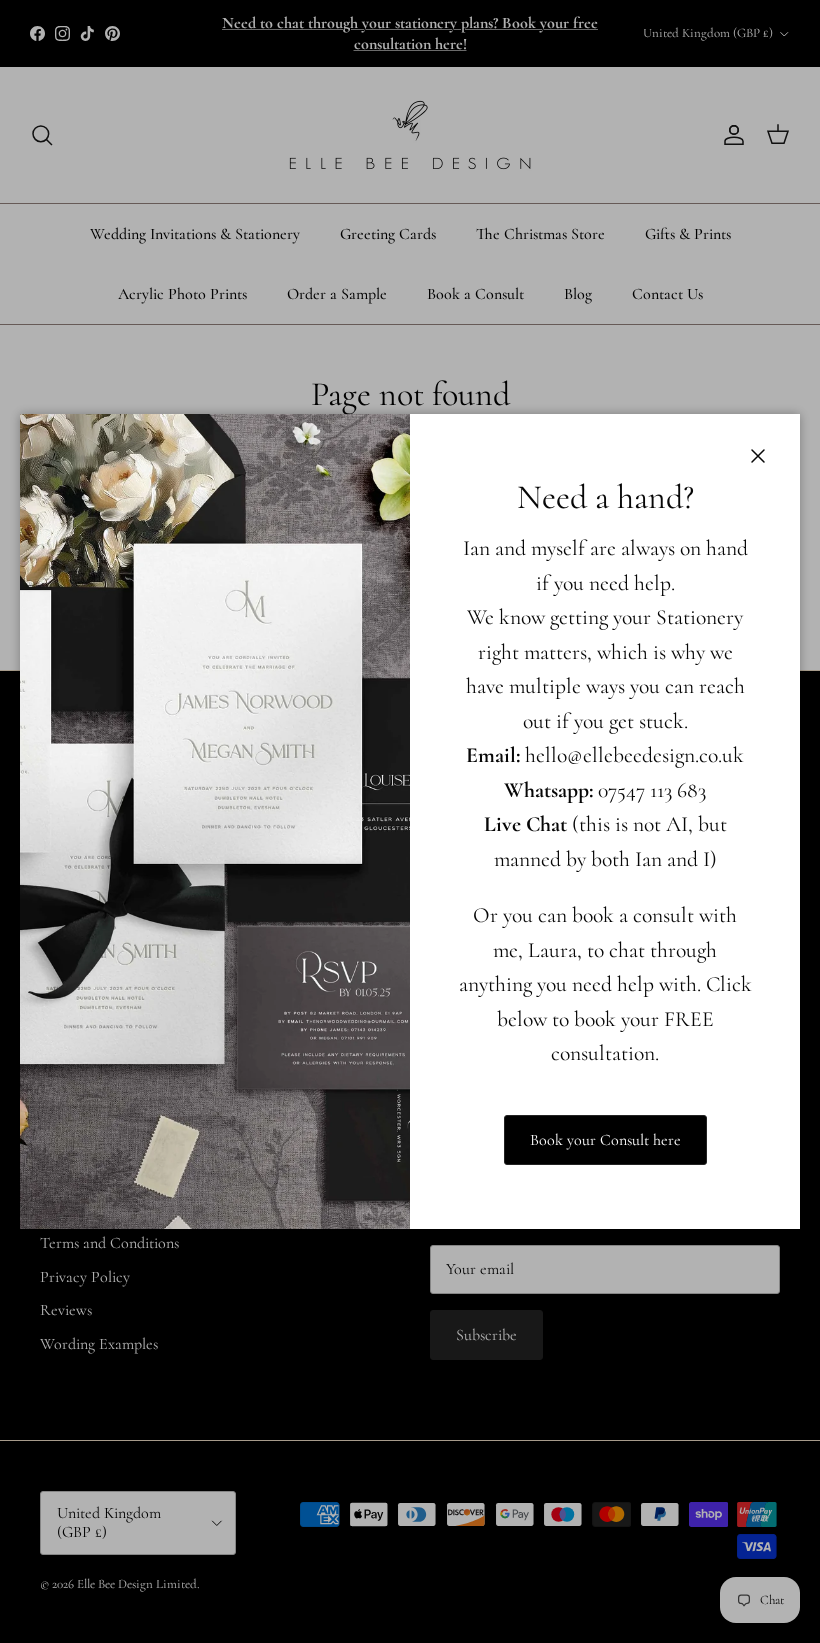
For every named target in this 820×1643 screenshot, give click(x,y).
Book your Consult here (605, 1140)
